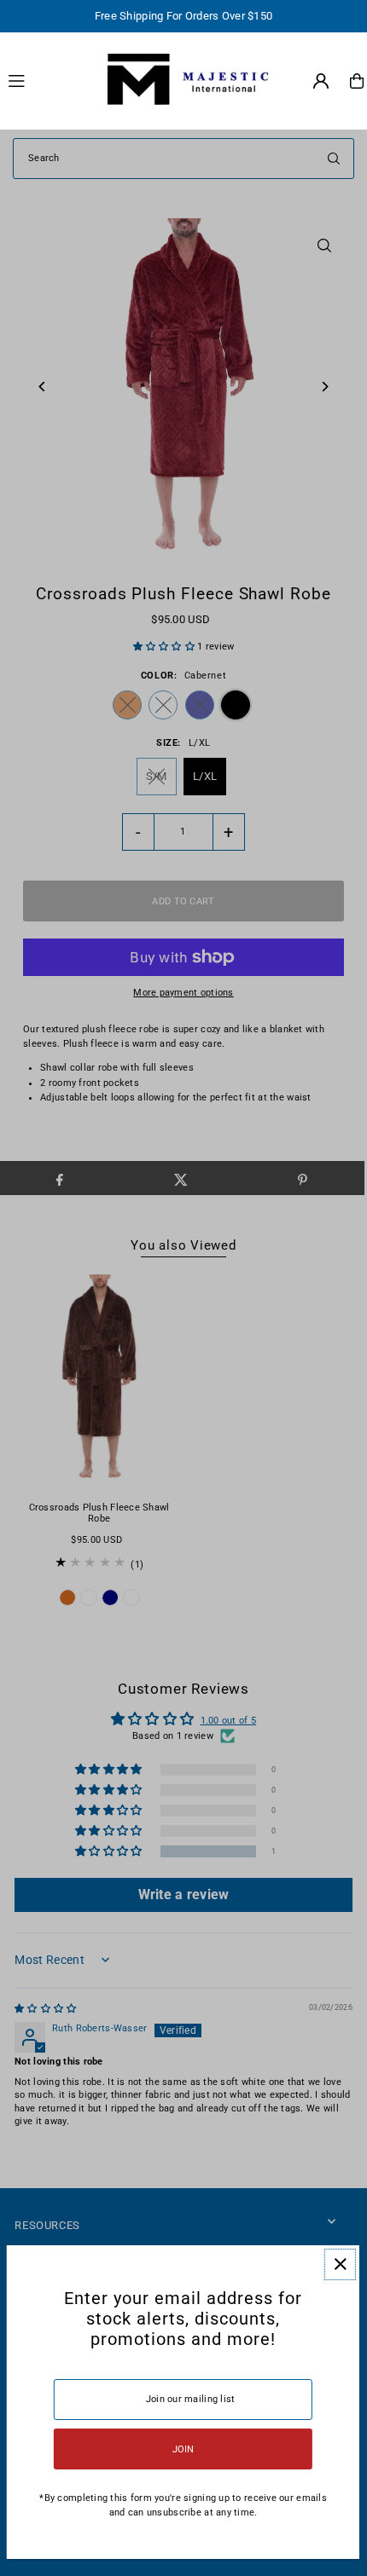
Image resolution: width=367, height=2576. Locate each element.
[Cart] (357, 81)
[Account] (321, 81)
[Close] (340, 2264)
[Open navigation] (46, 80)
